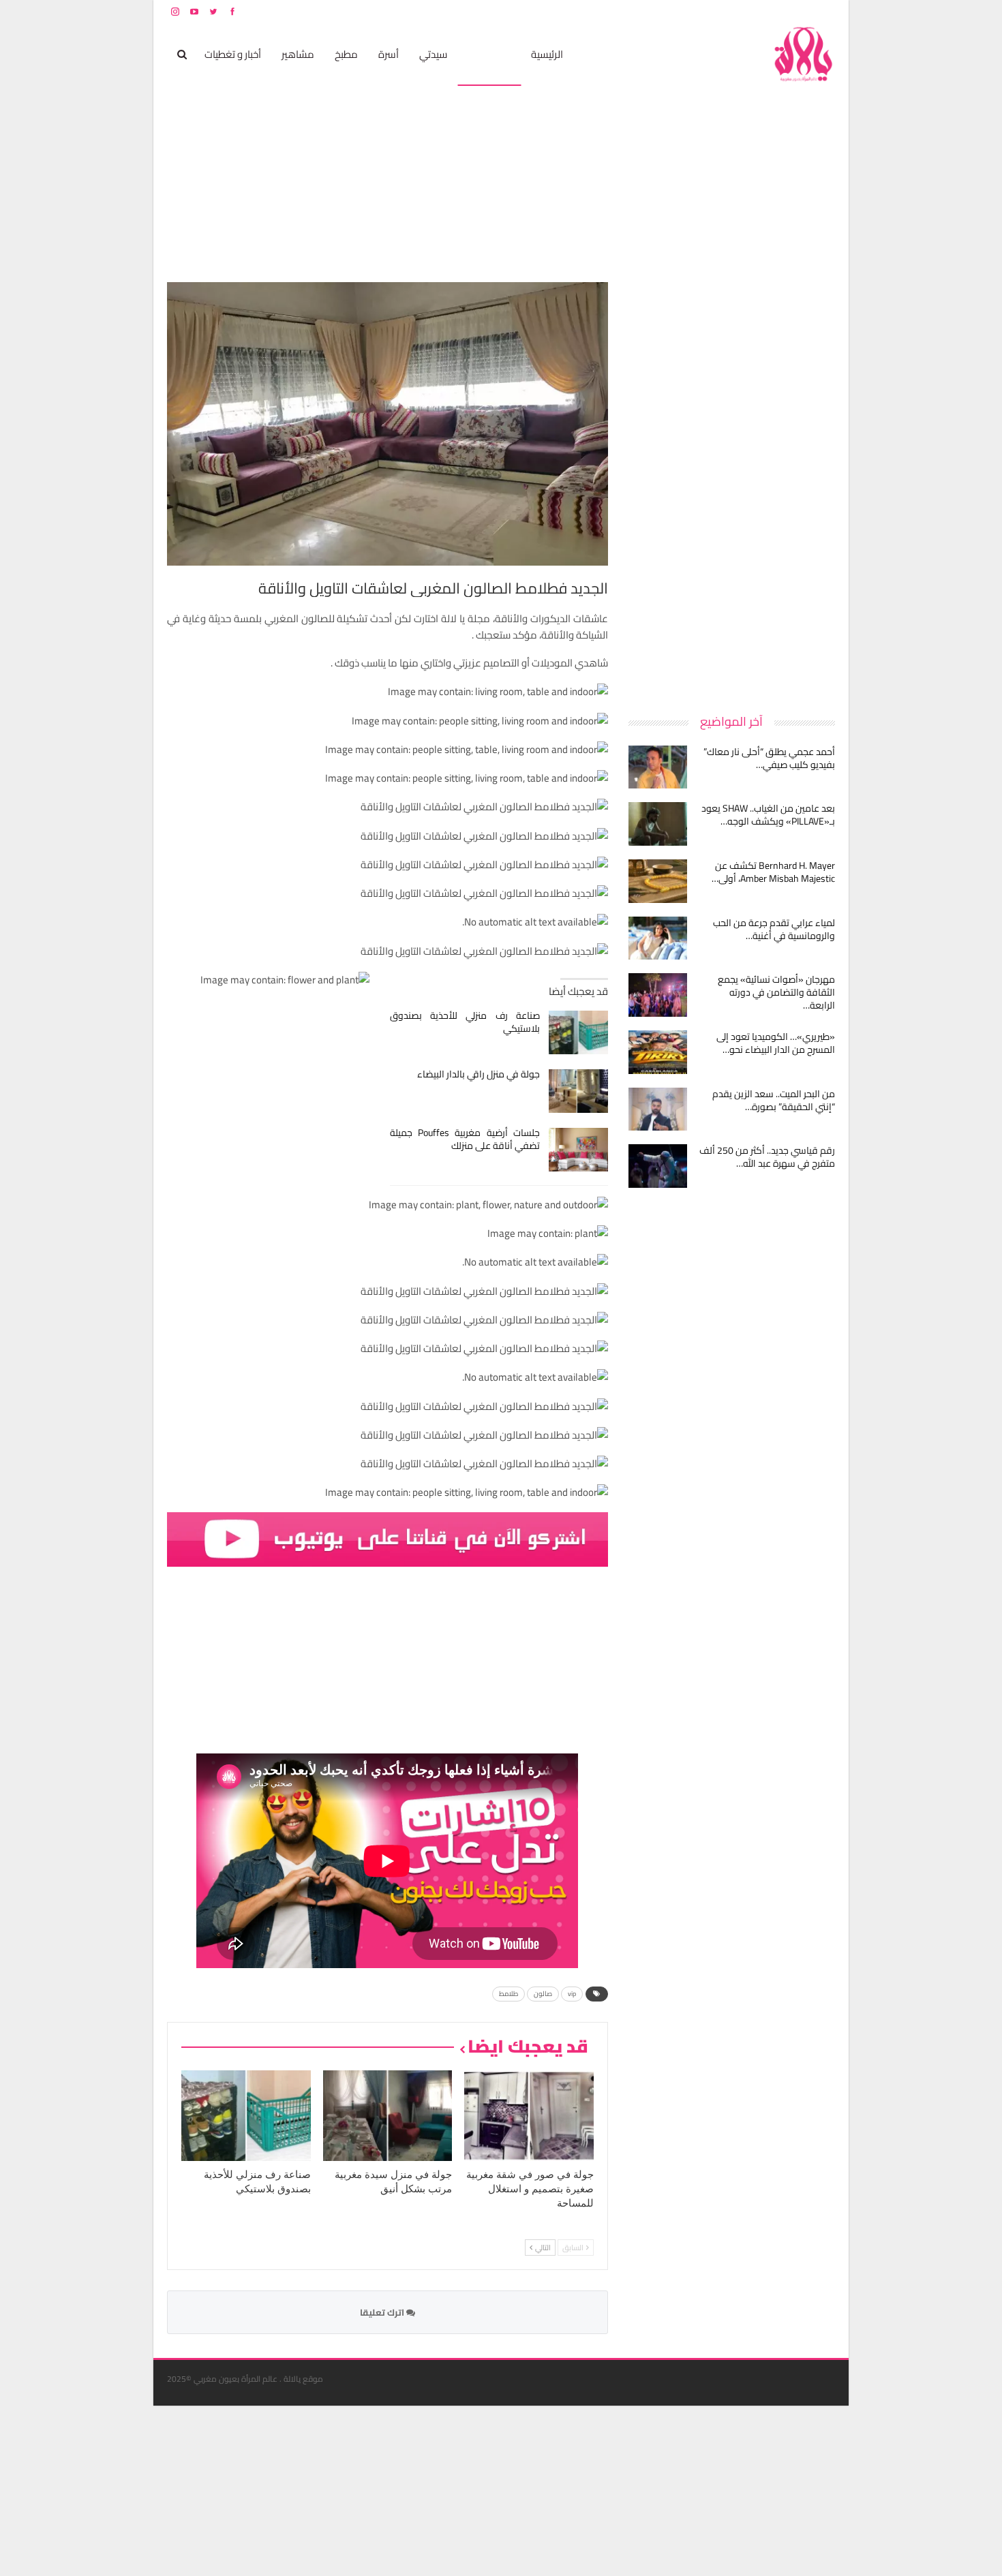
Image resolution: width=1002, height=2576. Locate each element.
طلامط (508, 1994)
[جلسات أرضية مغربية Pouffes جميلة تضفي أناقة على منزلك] (578, 1150)
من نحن (824, 11)
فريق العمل (787, 11)
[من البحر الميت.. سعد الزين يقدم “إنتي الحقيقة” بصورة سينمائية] (658, 1109)
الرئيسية (547, 54)
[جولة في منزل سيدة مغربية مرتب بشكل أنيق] (388, 2116)
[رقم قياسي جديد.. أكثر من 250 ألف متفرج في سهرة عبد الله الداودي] (658, 1166)
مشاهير (298, 54)
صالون (543, 1994)
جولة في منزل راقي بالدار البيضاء (479, 1074)
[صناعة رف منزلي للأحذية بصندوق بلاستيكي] (578, 1032)
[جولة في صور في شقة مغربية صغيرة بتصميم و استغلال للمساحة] (529, 2116)
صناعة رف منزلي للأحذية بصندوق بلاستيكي (465, 1022)
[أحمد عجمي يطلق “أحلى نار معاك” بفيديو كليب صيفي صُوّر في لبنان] (658, 767)
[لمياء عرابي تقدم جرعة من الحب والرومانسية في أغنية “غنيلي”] (658, 938)
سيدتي (433, 54)
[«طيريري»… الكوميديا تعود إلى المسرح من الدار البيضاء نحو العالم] (658, 1052)
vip (572, 1994)
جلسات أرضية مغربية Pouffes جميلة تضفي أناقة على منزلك (465, 1139)
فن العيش (489, 54)
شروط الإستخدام (704, 11)
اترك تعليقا (383, 2312)
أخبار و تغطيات (233, 54)
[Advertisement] (733, 487)
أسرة (389, 54)
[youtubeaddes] (388, 1538)
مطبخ (346, 54)
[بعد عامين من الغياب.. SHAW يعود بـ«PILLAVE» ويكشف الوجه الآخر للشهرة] (658, 824)
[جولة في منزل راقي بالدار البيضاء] (578, 1091)
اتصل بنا (748, 11)
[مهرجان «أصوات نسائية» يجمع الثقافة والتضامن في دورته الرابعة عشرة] (658, 995)
